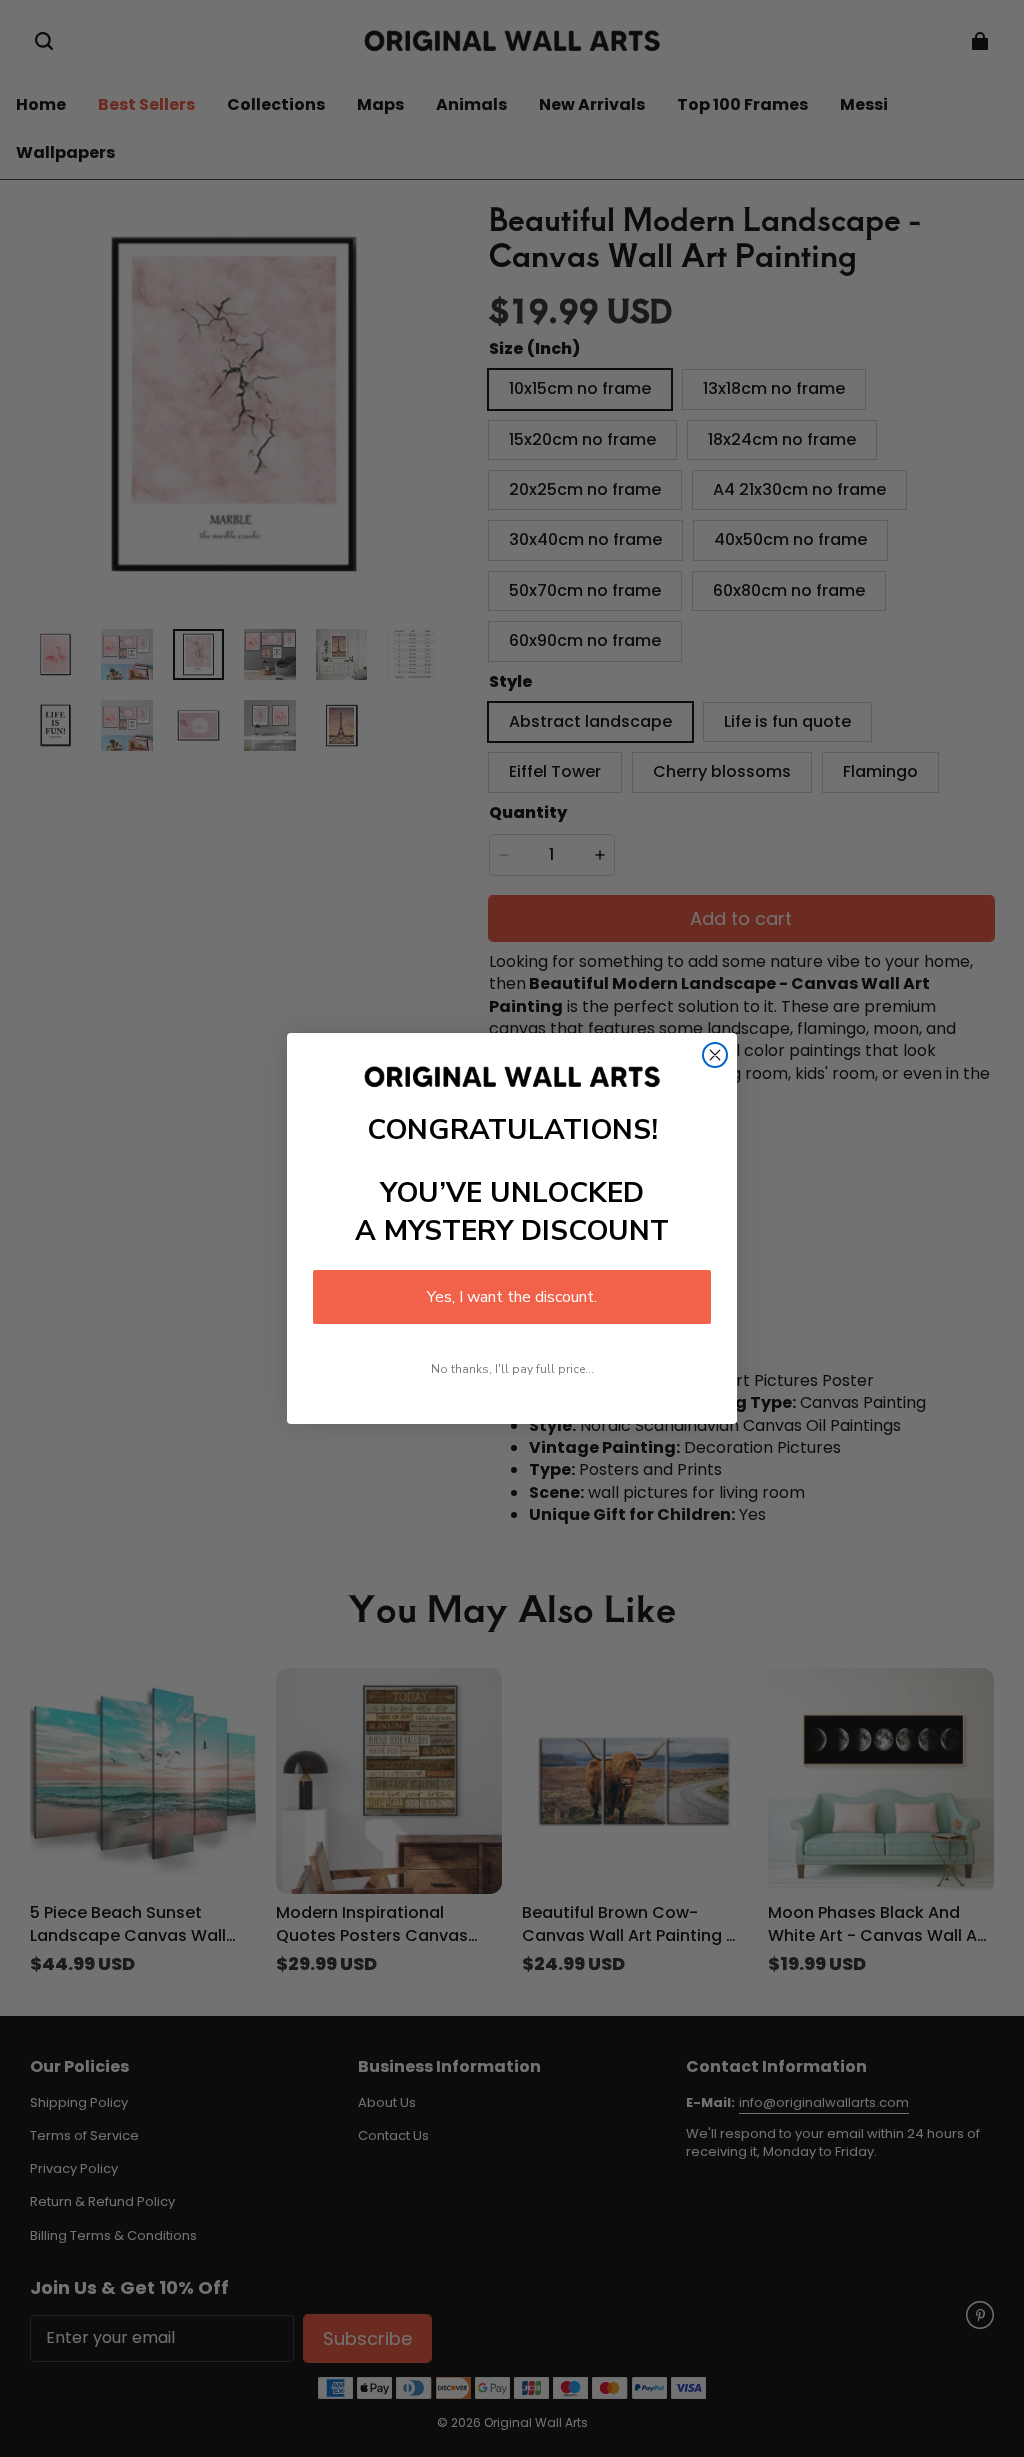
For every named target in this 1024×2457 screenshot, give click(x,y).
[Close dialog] (715, 1055)
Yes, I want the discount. (512, 1297)
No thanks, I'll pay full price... (512, 1369)
